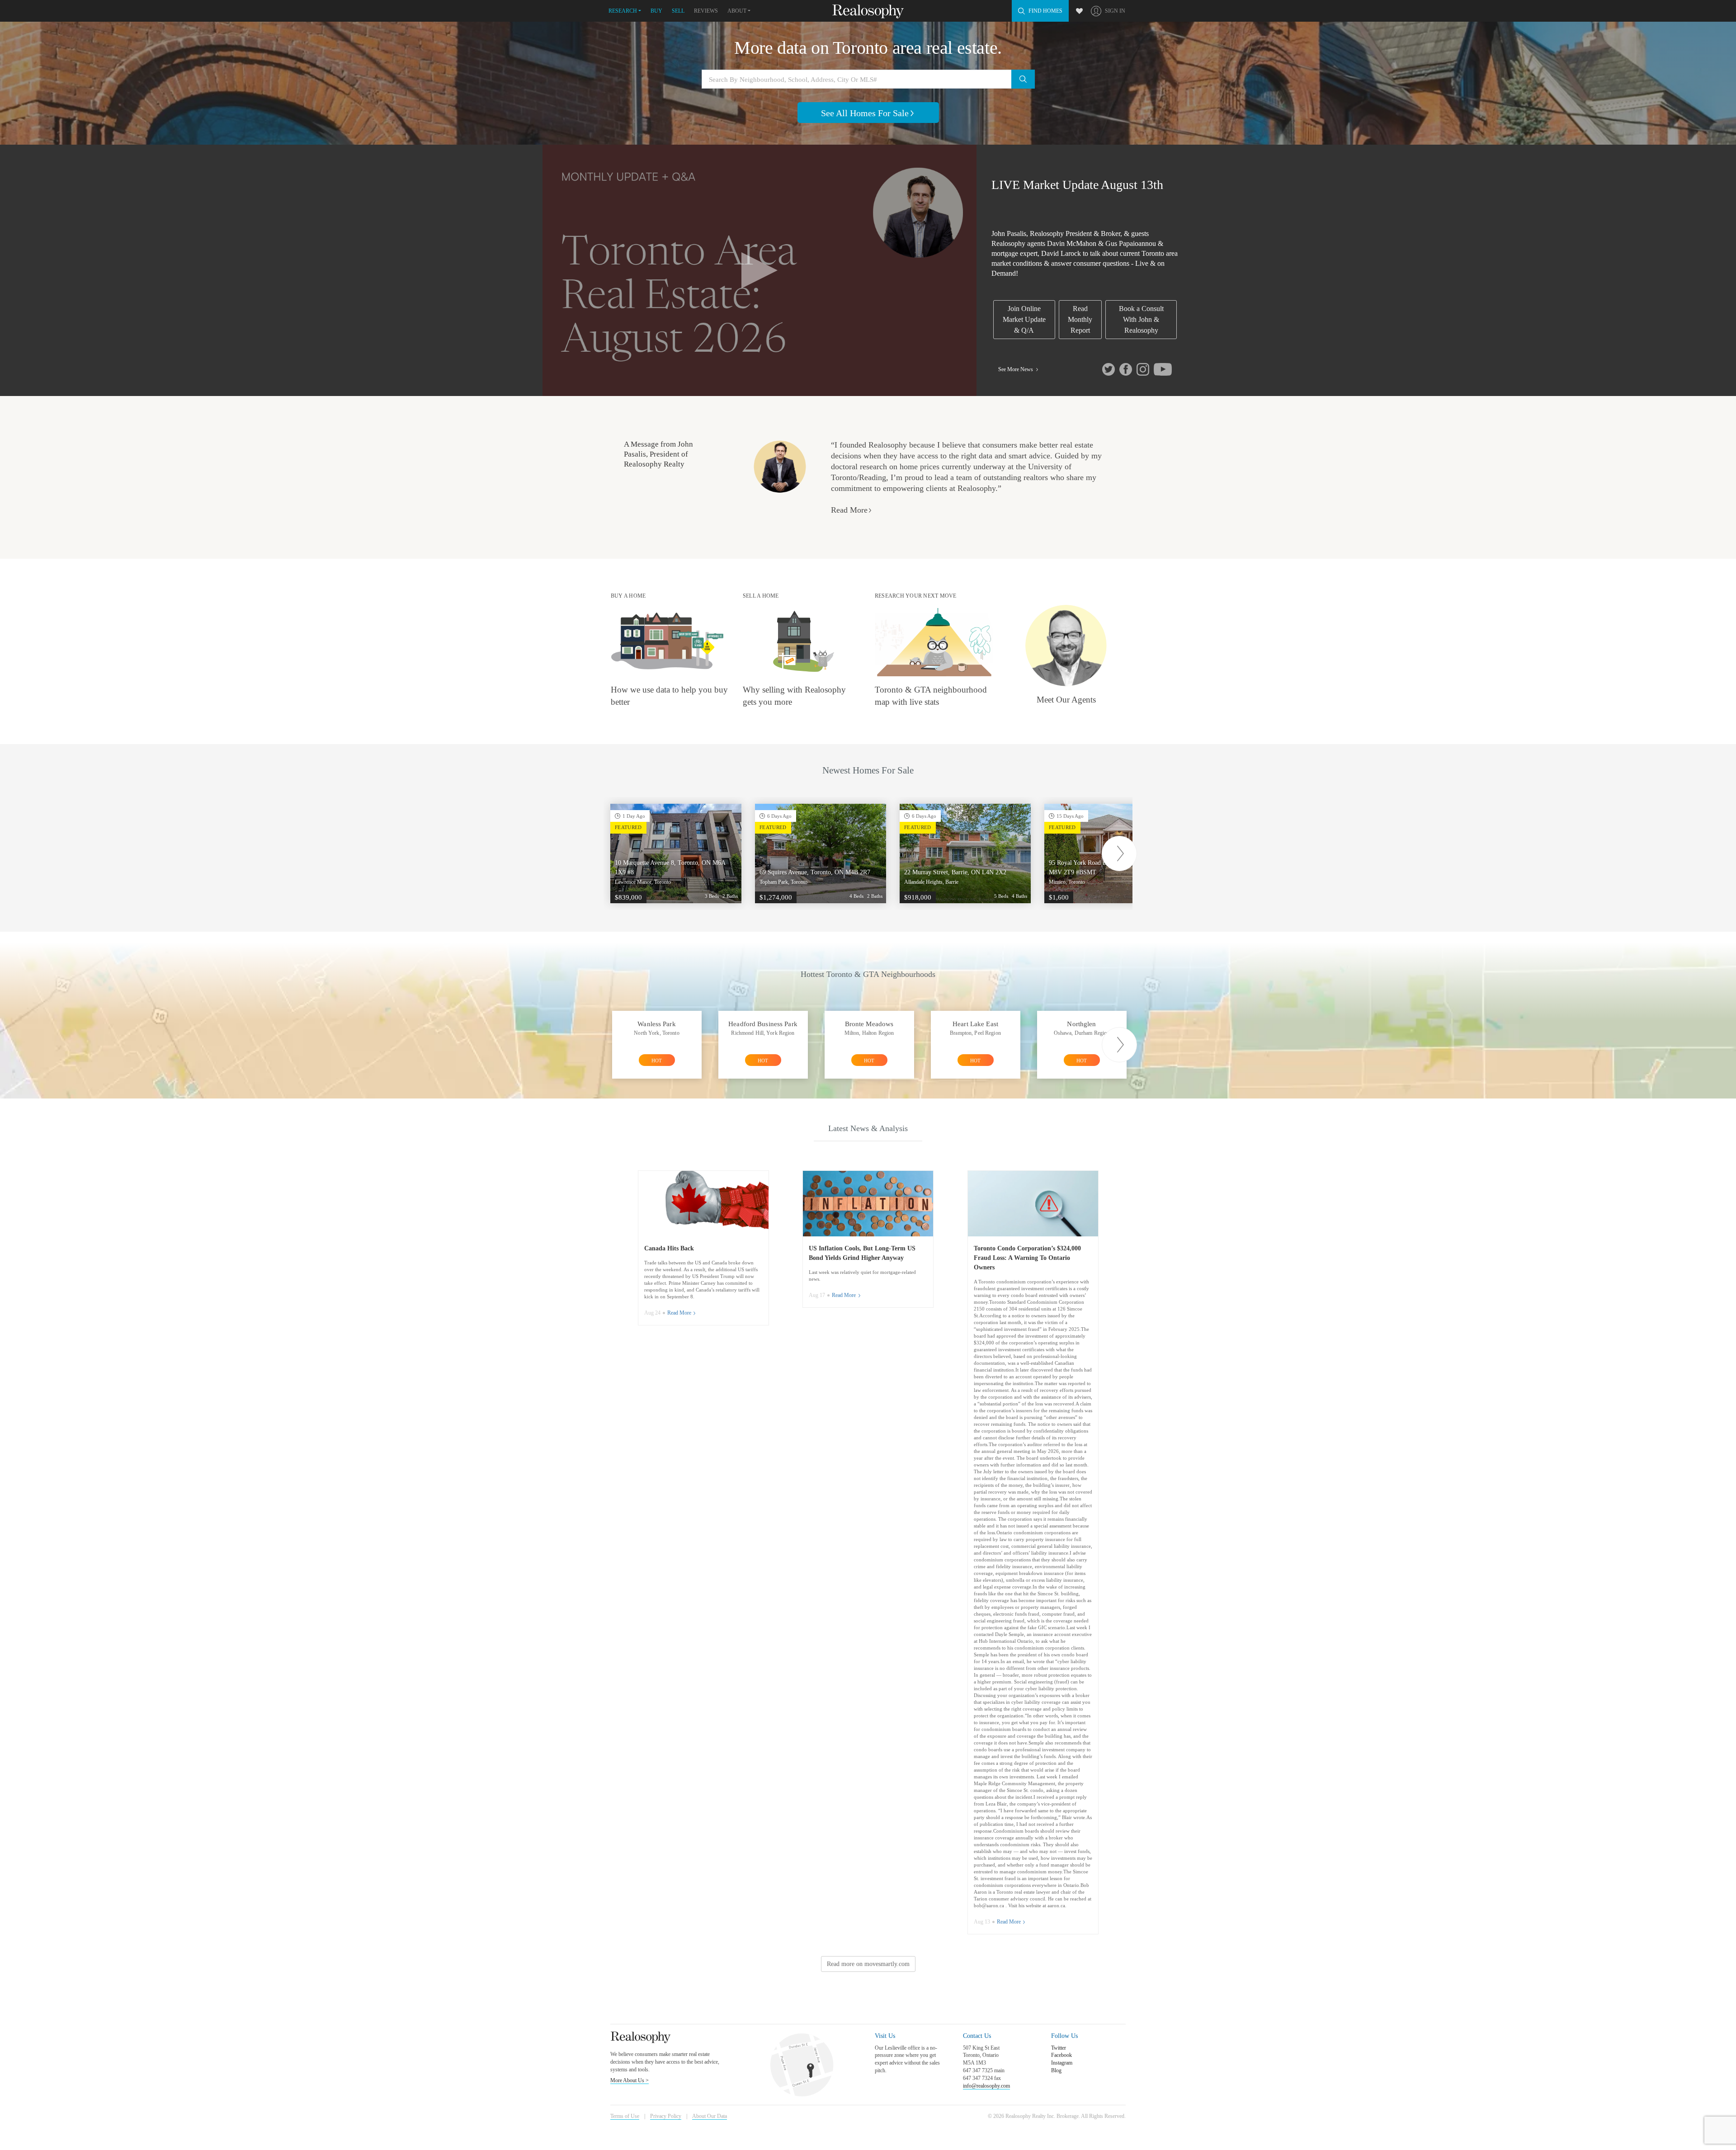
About (737, 11)
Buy (656, 11)
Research (623, 11)
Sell (678, 11)
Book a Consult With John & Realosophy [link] (1141, 319)
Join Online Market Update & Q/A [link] (1024, 319)
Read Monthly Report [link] (1080, 319)
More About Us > (630, 2080)
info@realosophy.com (986, 2086)
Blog (1056, 2070)
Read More (849, 510)
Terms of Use (625, 2116)
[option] (676, 853)
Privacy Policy (666, 2116)
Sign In (1115, 11)
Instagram (1062, 2063)
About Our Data (710, 2116)
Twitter (1059, 2048)
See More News (1016, 369)
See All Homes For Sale (865, 113)
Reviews (706, 11)
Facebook (1061, 2055)
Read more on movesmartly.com (868, 1964)
